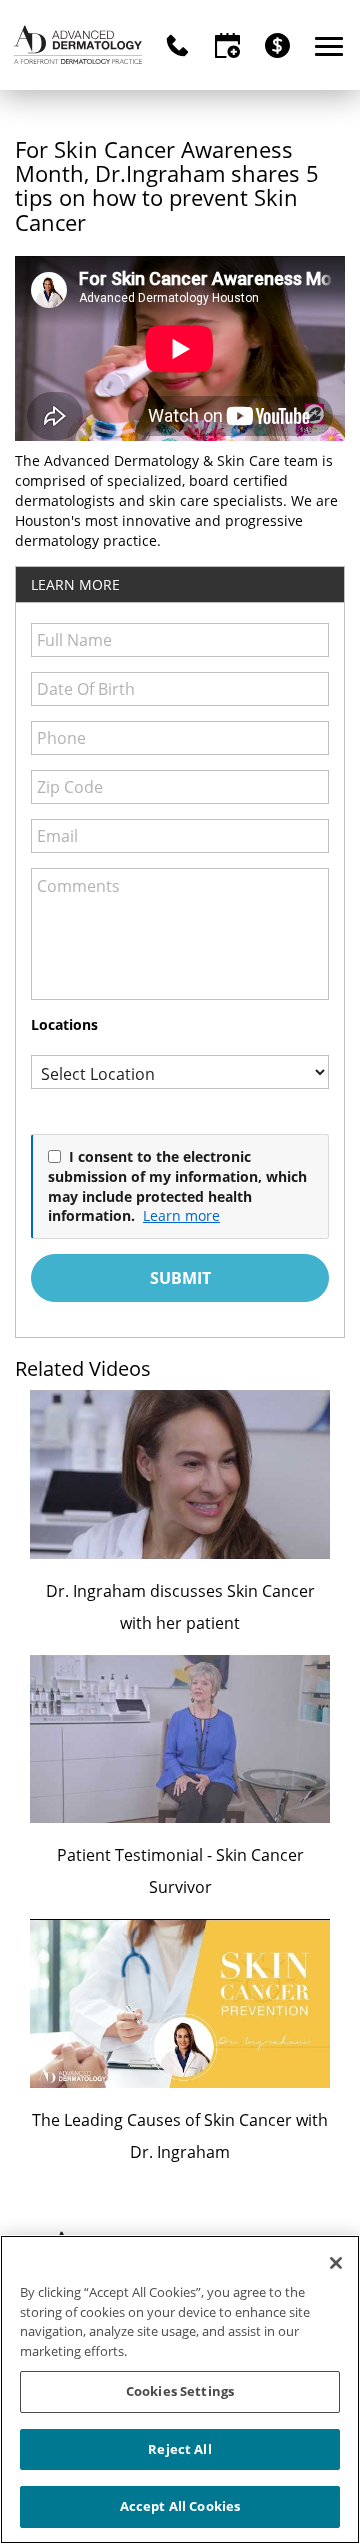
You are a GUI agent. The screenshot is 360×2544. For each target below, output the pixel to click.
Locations (64, 1024)
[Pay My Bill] (277, 45)
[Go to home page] (78, 45)
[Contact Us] (227, 45)
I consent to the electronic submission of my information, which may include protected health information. (177, 1186)
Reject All (179, 2449)
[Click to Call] (177, 45)
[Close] (336, 2263)
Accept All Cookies (180, 2506)
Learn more (181, 1215)
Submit (180, 1278)
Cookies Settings (180, 2391)
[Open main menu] (332, 45)
